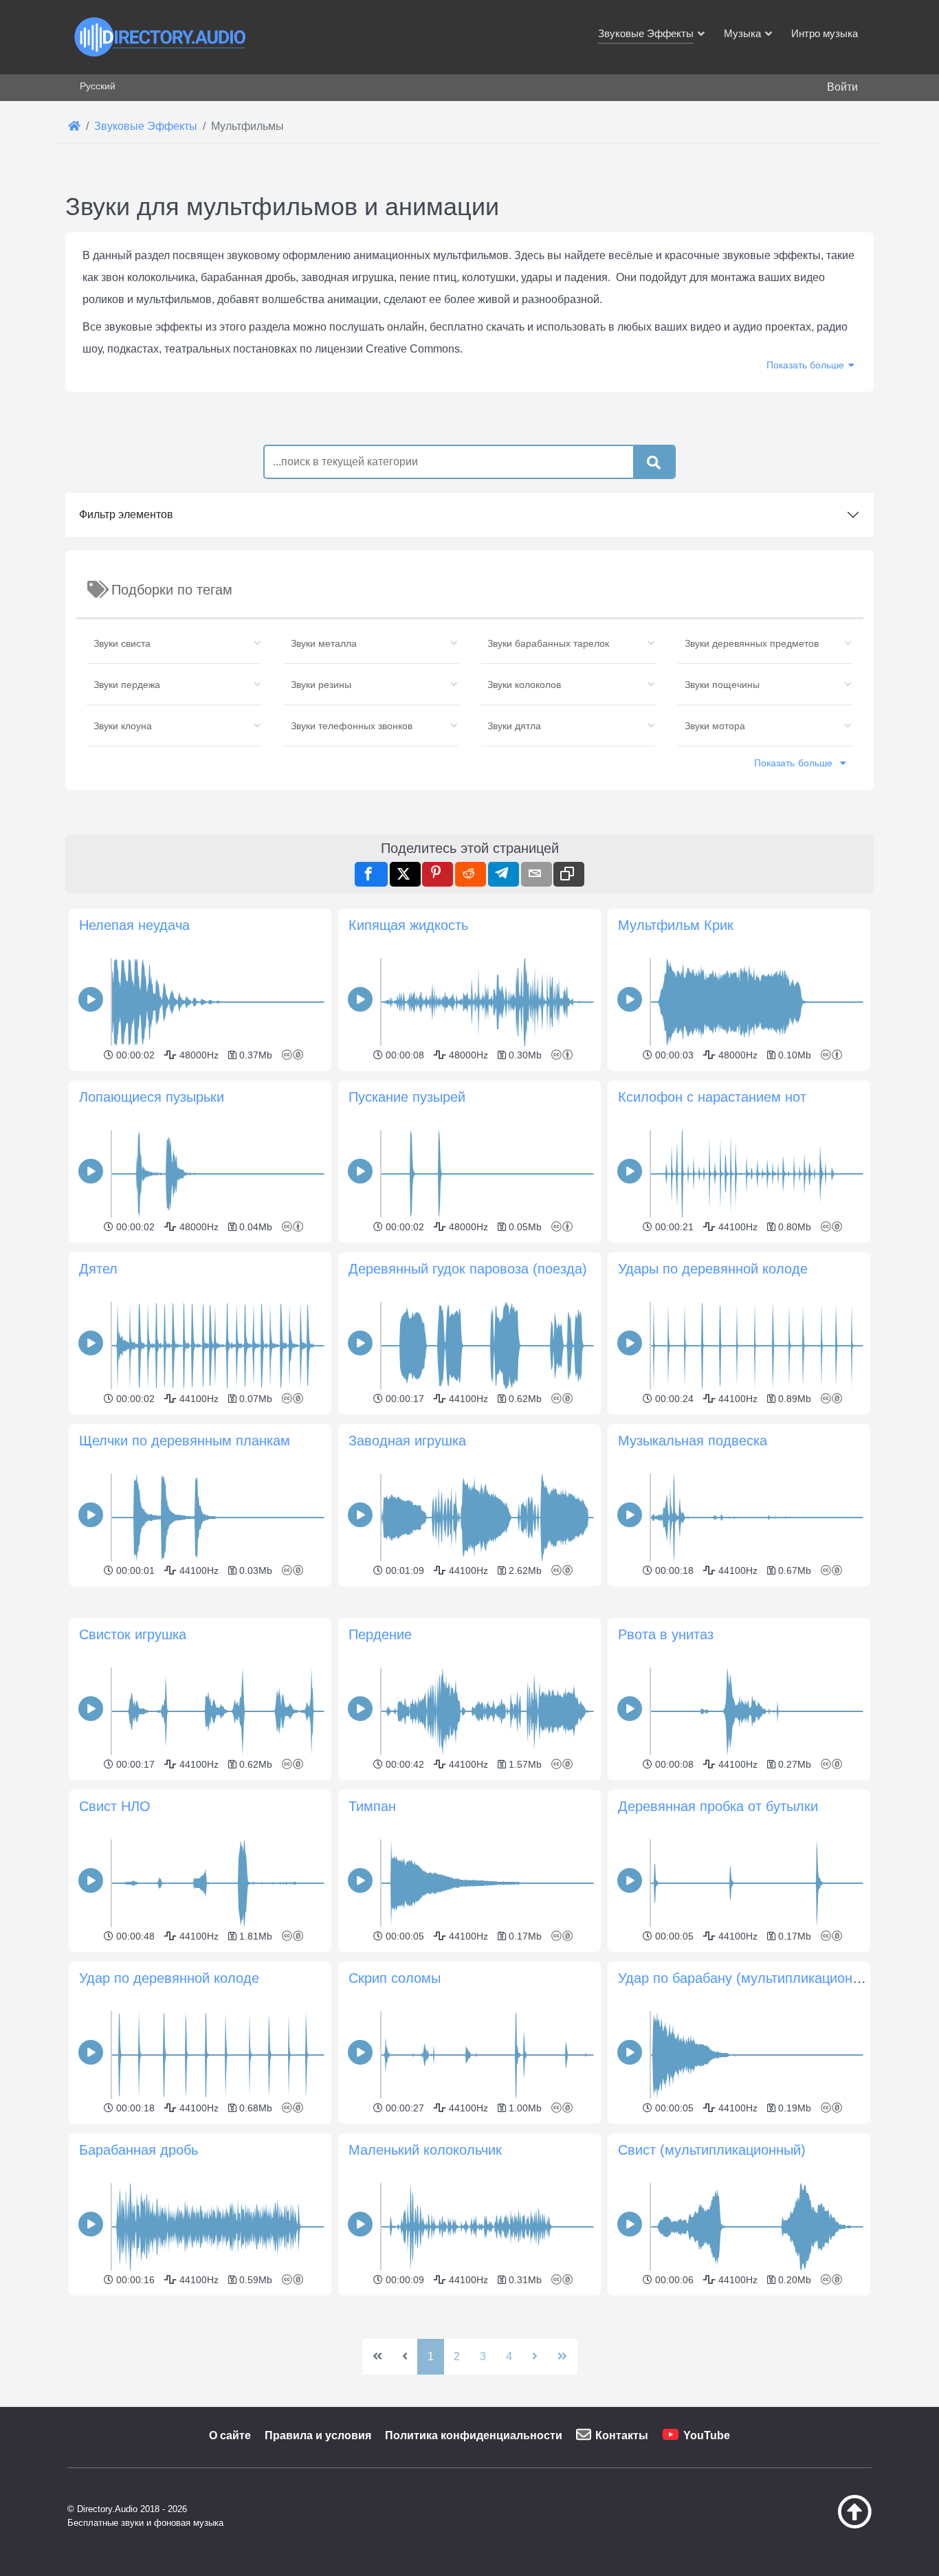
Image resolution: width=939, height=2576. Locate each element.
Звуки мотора (715, 726)
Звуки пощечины (722, 685)
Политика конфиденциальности (474, 2435)
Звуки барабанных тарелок (548, 643)
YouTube (707, 2435)
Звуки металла (324, 643)
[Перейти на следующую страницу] (535, 2357)
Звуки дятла (514, 726)
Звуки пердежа (127, 685)
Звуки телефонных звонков (352, 726)
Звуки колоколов (524, 685)
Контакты (622, 2435)
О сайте (230, 2435)
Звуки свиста (122, 643)
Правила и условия (318, 2435)
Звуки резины (321, 685)
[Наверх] (820, 2525)
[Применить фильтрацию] (654, 463)
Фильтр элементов (126, 514)
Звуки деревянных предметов (752, 643)
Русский (98, 86)
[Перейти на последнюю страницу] (562, 2357)
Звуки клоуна (123, 726)
